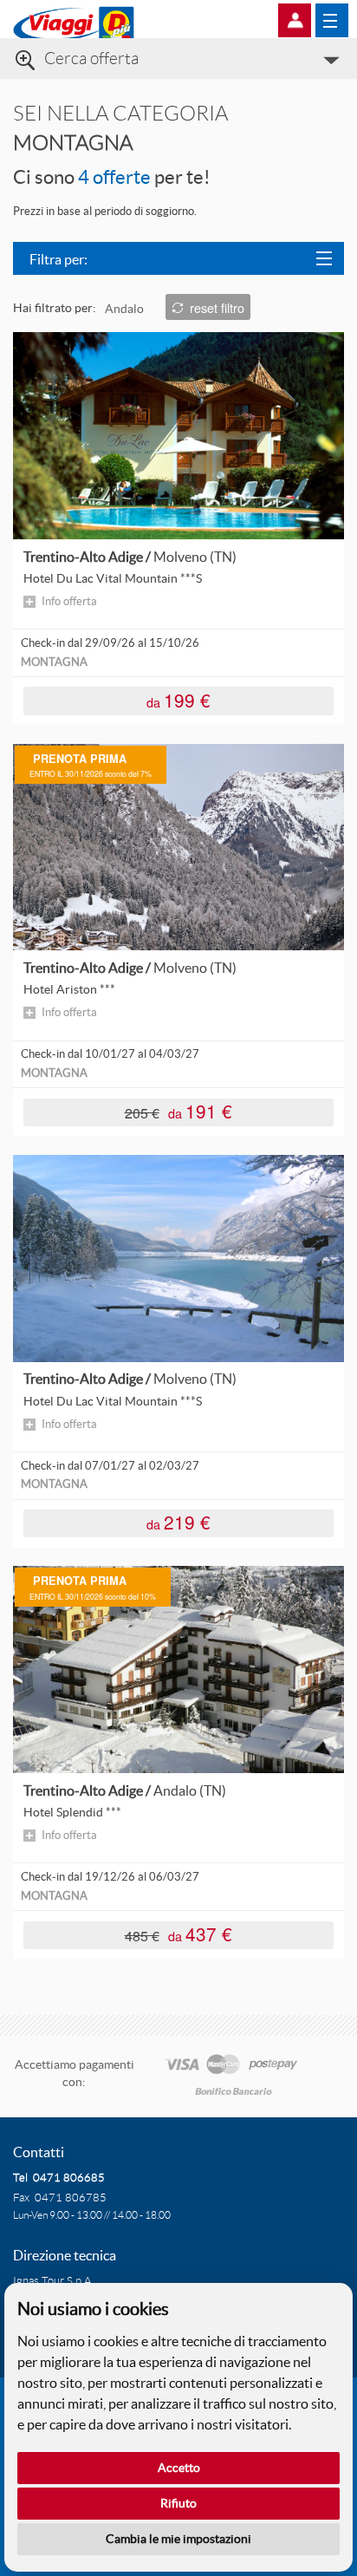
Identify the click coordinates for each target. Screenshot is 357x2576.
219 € (178, 1522)
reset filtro (217, 307)
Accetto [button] (179, 2468)
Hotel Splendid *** (72, 1812)
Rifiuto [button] (178, 2503)
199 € (178, 699)
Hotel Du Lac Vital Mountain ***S (113, 578)
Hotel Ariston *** (69, 989)
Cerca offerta (91, 59)
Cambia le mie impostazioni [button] (178, 2539)
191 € (179, 1111)
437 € (179, 1934)
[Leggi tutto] (178, 434)
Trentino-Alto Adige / (130, 557)
